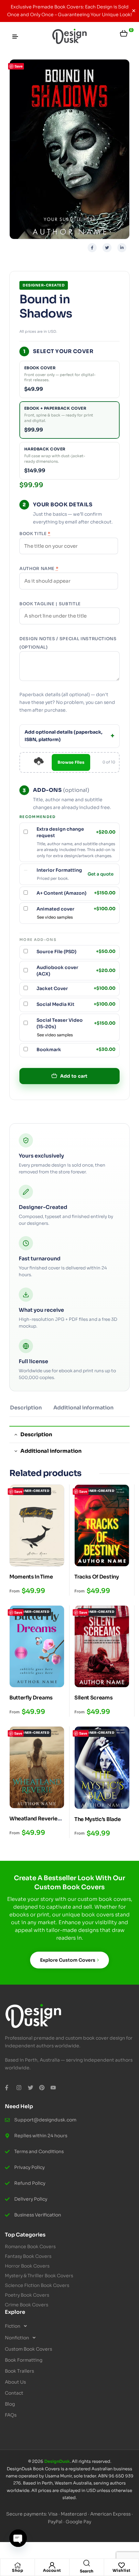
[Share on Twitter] (107, 248)
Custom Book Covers (28, 2349)
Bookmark (76, 1050)
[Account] (52, 2565)
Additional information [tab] (51, 1451)
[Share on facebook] (92, 248)
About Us (15, 2382)
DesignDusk (57, 2461)
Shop (17, 2570)
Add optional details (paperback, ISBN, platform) (64, 736)
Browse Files (71, 762)
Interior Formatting (59, 870)
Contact (14, 2393)
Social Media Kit (76, 1004)
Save (19, 66)
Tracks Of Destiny (97, 1577)
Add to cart (74, 1076)
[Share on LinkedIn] (122, 248)
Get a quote (101, 874)
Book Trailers (19, 2371)
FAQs (11, 2415)
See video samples (55, 917)
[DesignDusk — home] (69, 37)
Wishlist (122, 2570)
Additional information (83, 1408)
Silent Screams (94, 1698)
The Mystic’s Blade (97, 1819)
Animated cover (76, 909)
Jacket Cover (76, 988)
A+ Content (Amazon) (76, 893)
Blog (10, 2404)
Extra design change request (76, 832)
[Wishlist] (122, 2565)
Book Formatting (24, 2360)
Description (26, 1408)
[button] (69, 2326)
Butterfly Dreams (31, 1698)
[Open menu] (15, 37)
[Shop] (17, 2565)
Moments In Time (31, 1577)
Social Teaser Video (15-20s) (76, 1023)
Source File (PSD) (76, 952)
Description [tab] (36, 1434)
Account (52, 2570)
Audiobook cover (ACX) (76, 971)
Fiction (13, 2326)
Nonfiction (17, 2338)
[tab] (26, 1410)
